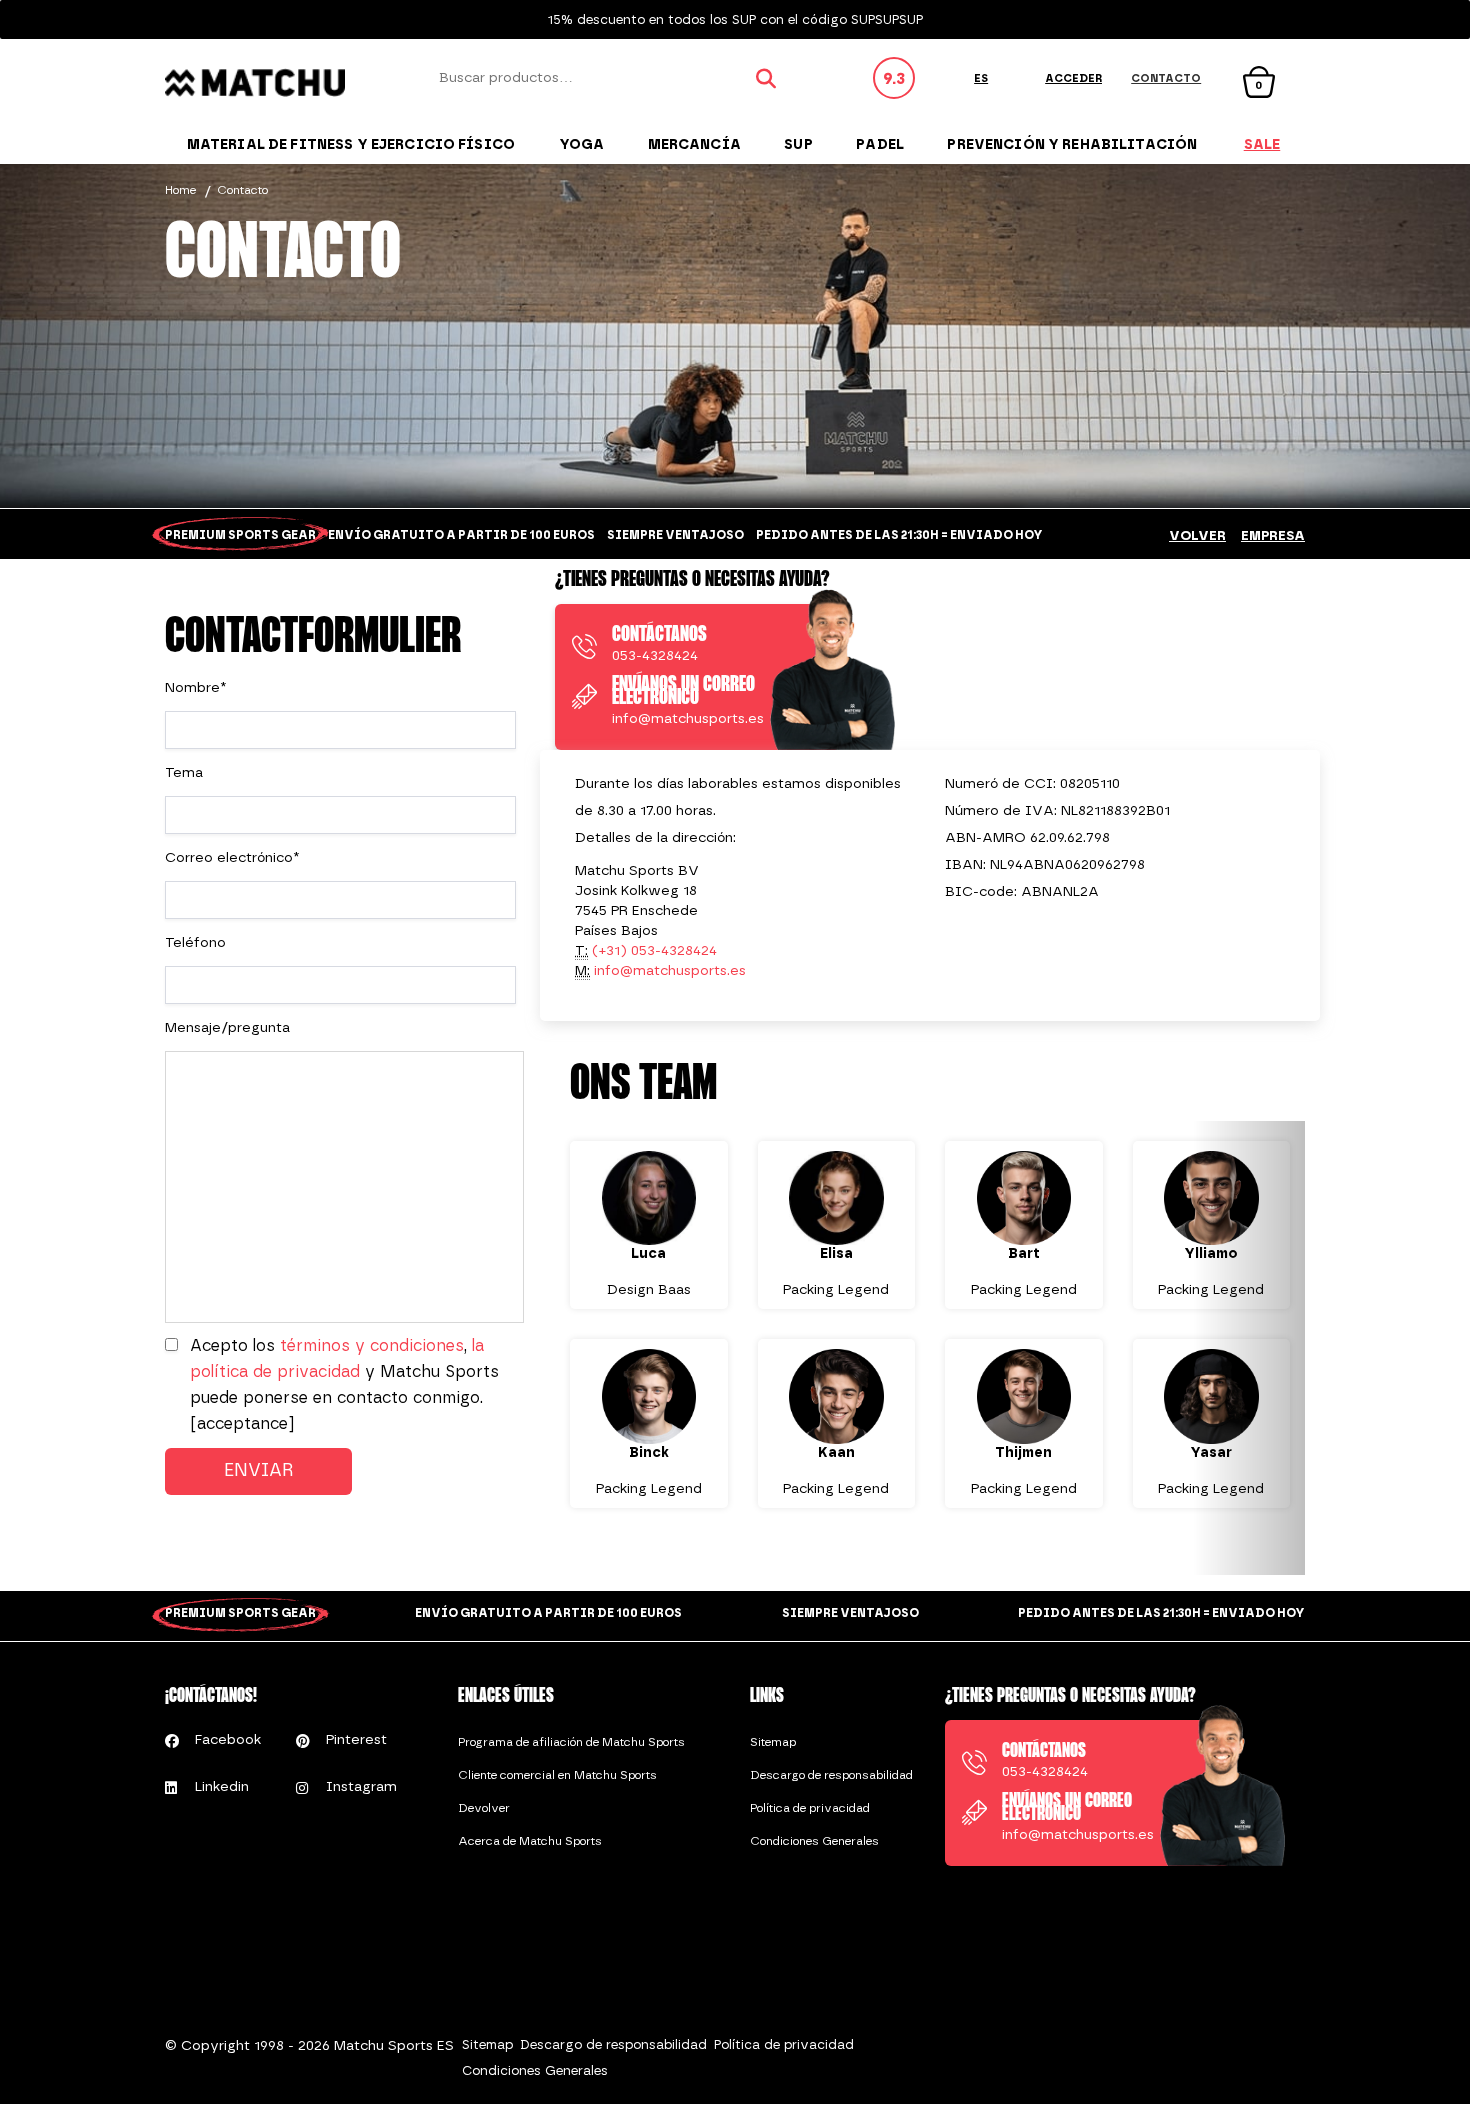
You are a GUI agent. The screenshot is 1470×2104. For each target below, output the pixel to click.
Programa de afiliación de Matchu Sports (571, 1742)
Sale (1262, 144)
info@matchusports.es (688, 718)
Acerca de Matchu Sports (530, 1841)
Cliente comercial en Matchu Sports (557, 1775)
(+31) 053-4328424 (654, 950)
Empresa (1273, 535)
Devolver (484, 1808)
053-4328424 (655, 655)
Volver (1197, 535)
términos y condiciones (372, 1345)
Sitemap (773, 1742)
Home (180, 190)
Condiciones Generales (814, 1841)
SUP (798, 144)
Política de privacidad (810, 1808)
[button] (611, 1348)
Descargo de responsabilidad (831, 1775)
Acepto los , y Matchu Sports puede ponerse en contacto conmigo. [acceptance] (344, 1384)
